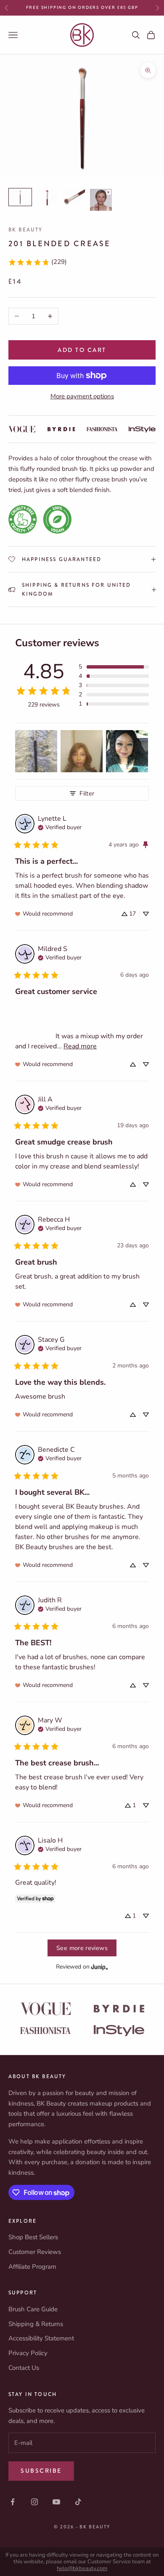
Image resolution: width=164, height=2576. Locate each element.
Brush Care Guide (33, 2309)
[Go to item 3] (74, 197)
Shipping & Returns (36, 2324)
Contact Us (24, 2368)
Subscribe (41, 2471)
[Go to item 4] (101, 200)
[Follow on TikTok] (78, 2502)
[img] (60, 827)
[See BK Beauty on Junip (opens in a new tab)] (100, 1967)
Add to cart (82, 350)
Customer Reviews (35, 2252)
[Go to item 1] (20, 197)
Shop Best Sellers (33, 2237)
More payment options (82, 396)
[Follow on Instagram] (34, 2502)
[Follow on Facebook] (13, 2502)
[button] (114, 667)
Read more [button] (80, 1046)
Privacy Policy (28, 2353)
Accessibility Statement (41, 2338)
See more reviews (82, 1948)
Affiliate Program (32, 2267)
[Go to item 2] (47, 197)
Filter (87, 793)
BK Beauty (25, 230)
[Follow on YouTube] (56, 2502)
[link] (37, 262)
